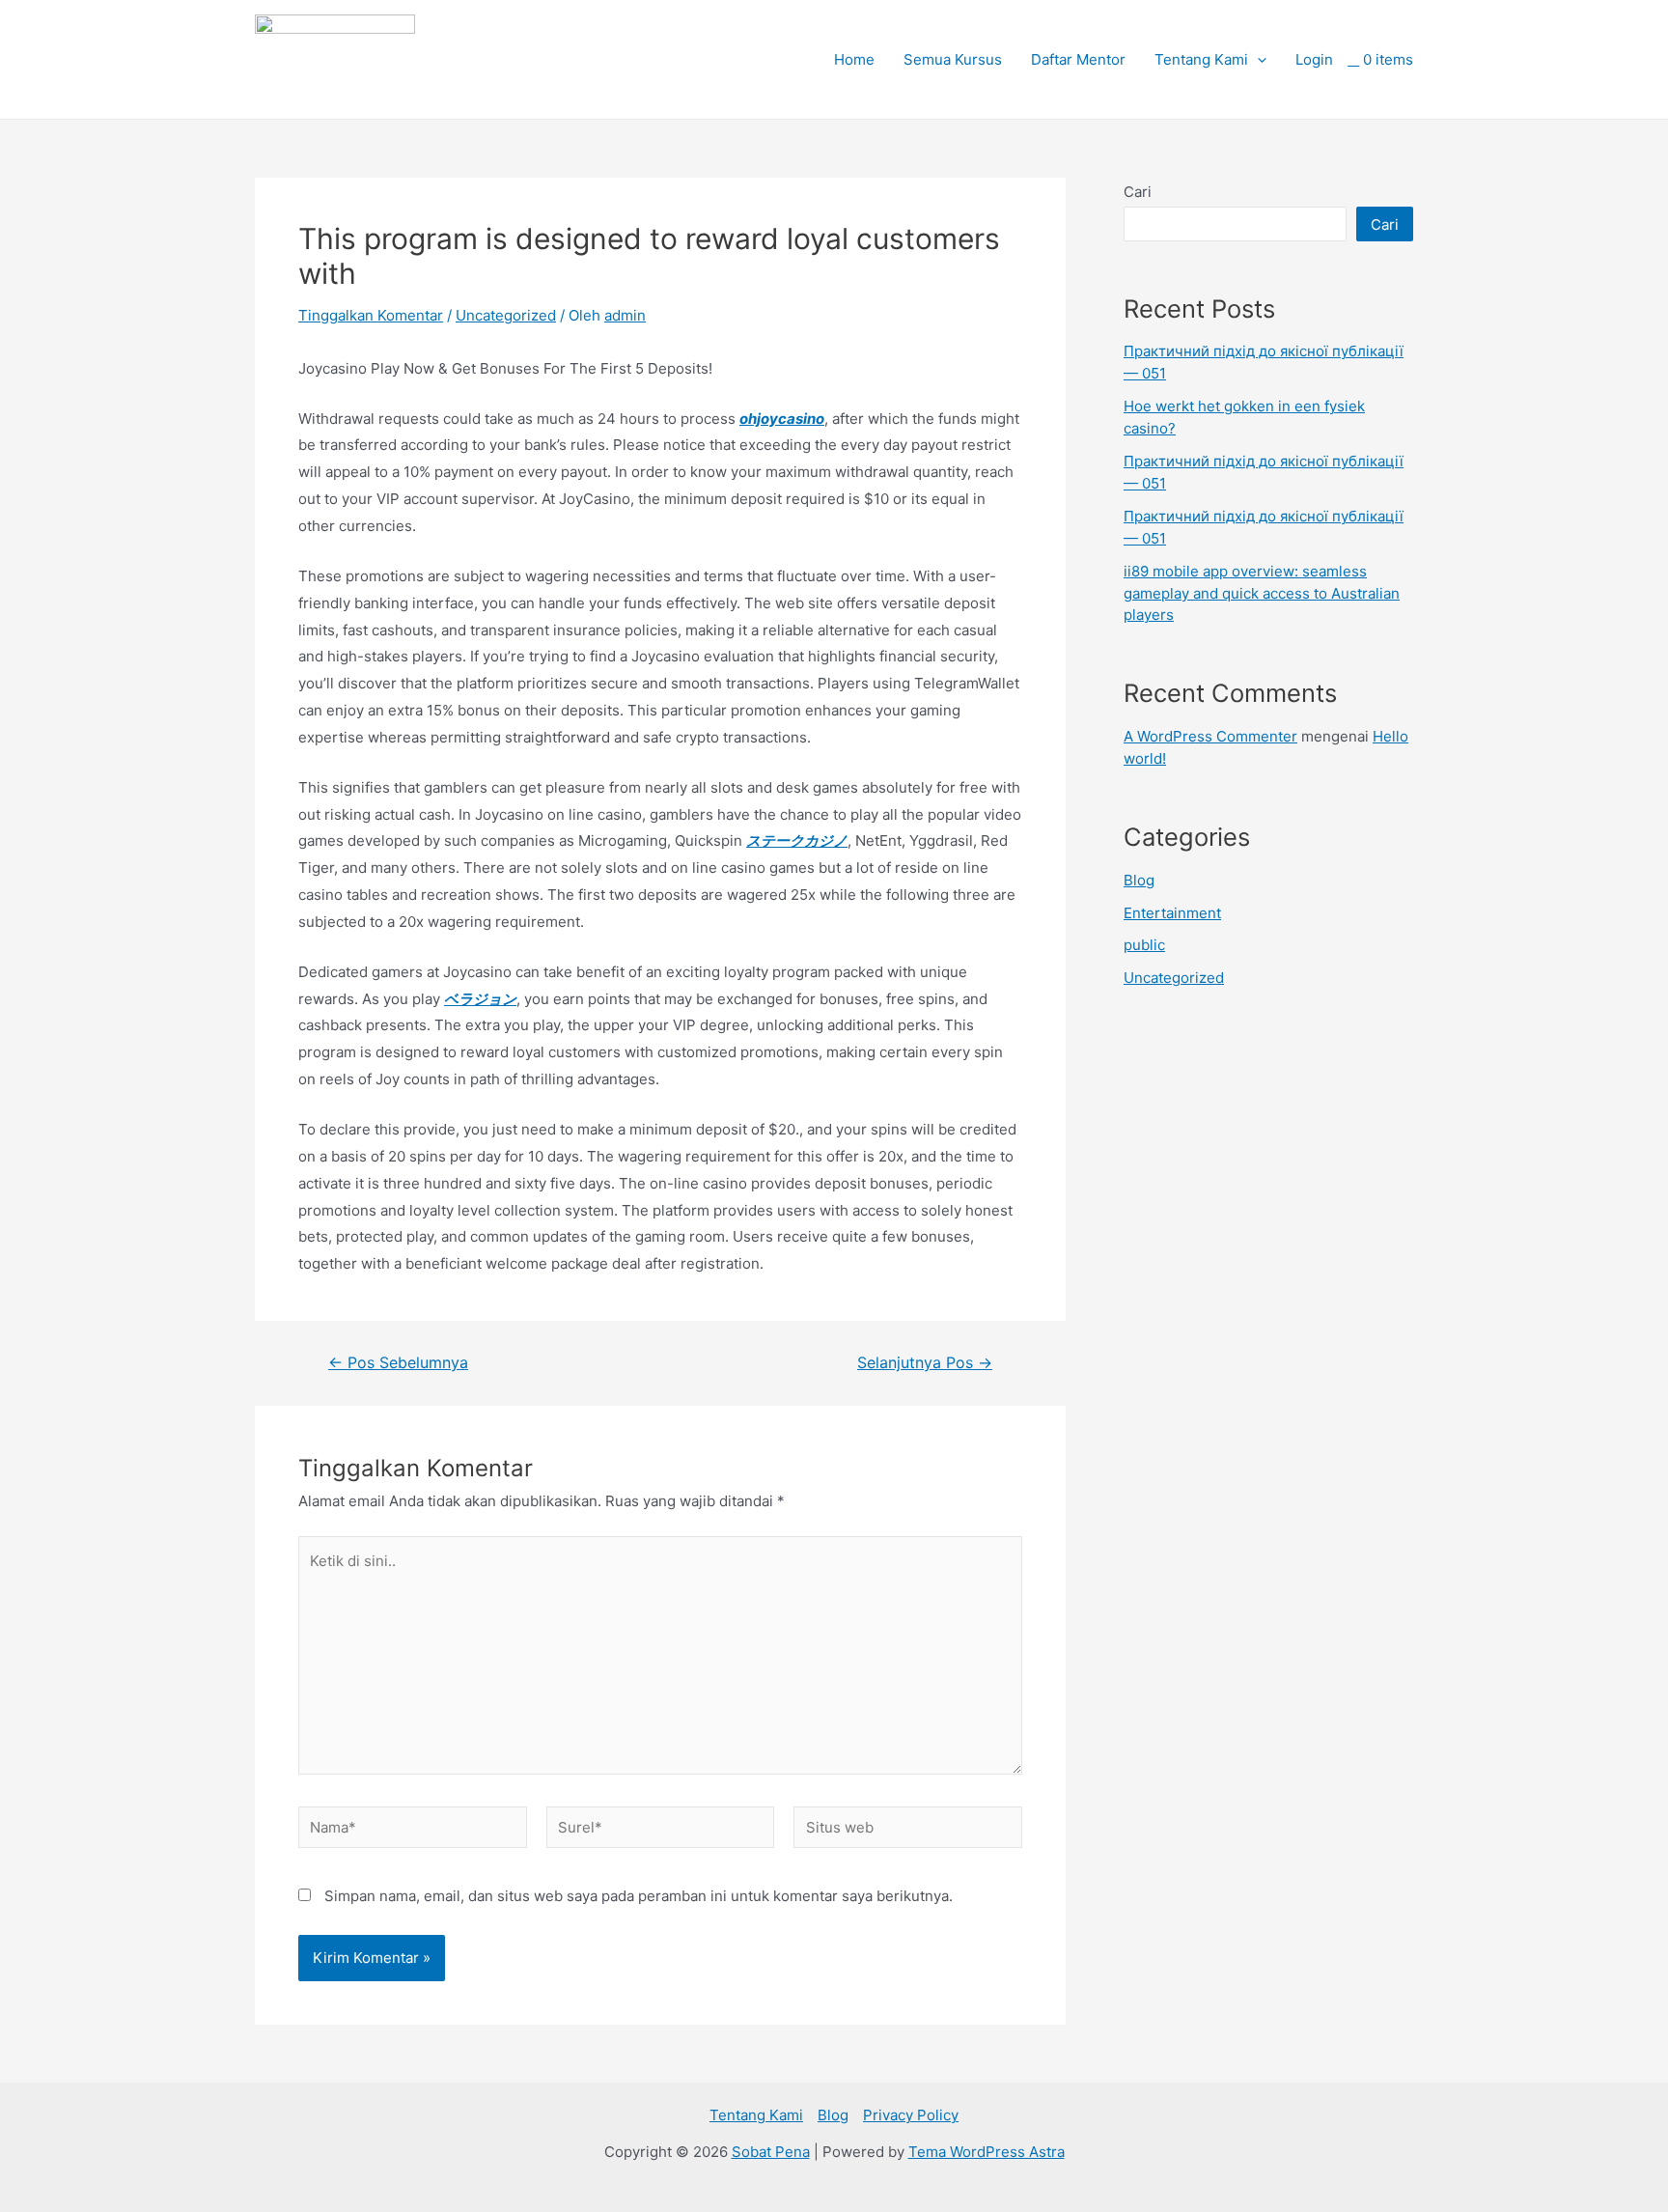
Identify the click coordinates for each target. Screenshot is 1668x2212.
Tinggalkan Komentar (371, 315)
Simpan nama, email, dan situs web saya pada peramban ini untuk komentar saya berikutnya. (639, 1896)
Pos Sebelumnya (398, 1363)
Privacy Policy (911, 2115)
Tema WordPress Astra (987, 2152)
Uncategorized (506, 315)
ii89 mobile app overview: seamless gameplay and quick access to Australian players (1262, 593)
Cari (1138, 192)
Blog (1139, 880)
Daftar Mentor (1078, 59)
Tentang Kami (1201, 59)
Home (854, 59)
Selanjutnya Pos (925, 1363)
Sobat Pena (771, 2152)
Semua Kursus (953, 59)
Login (1314, 59)
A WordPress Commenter (1210, 736)
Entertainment (1172, 913)
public (1144, 945)
